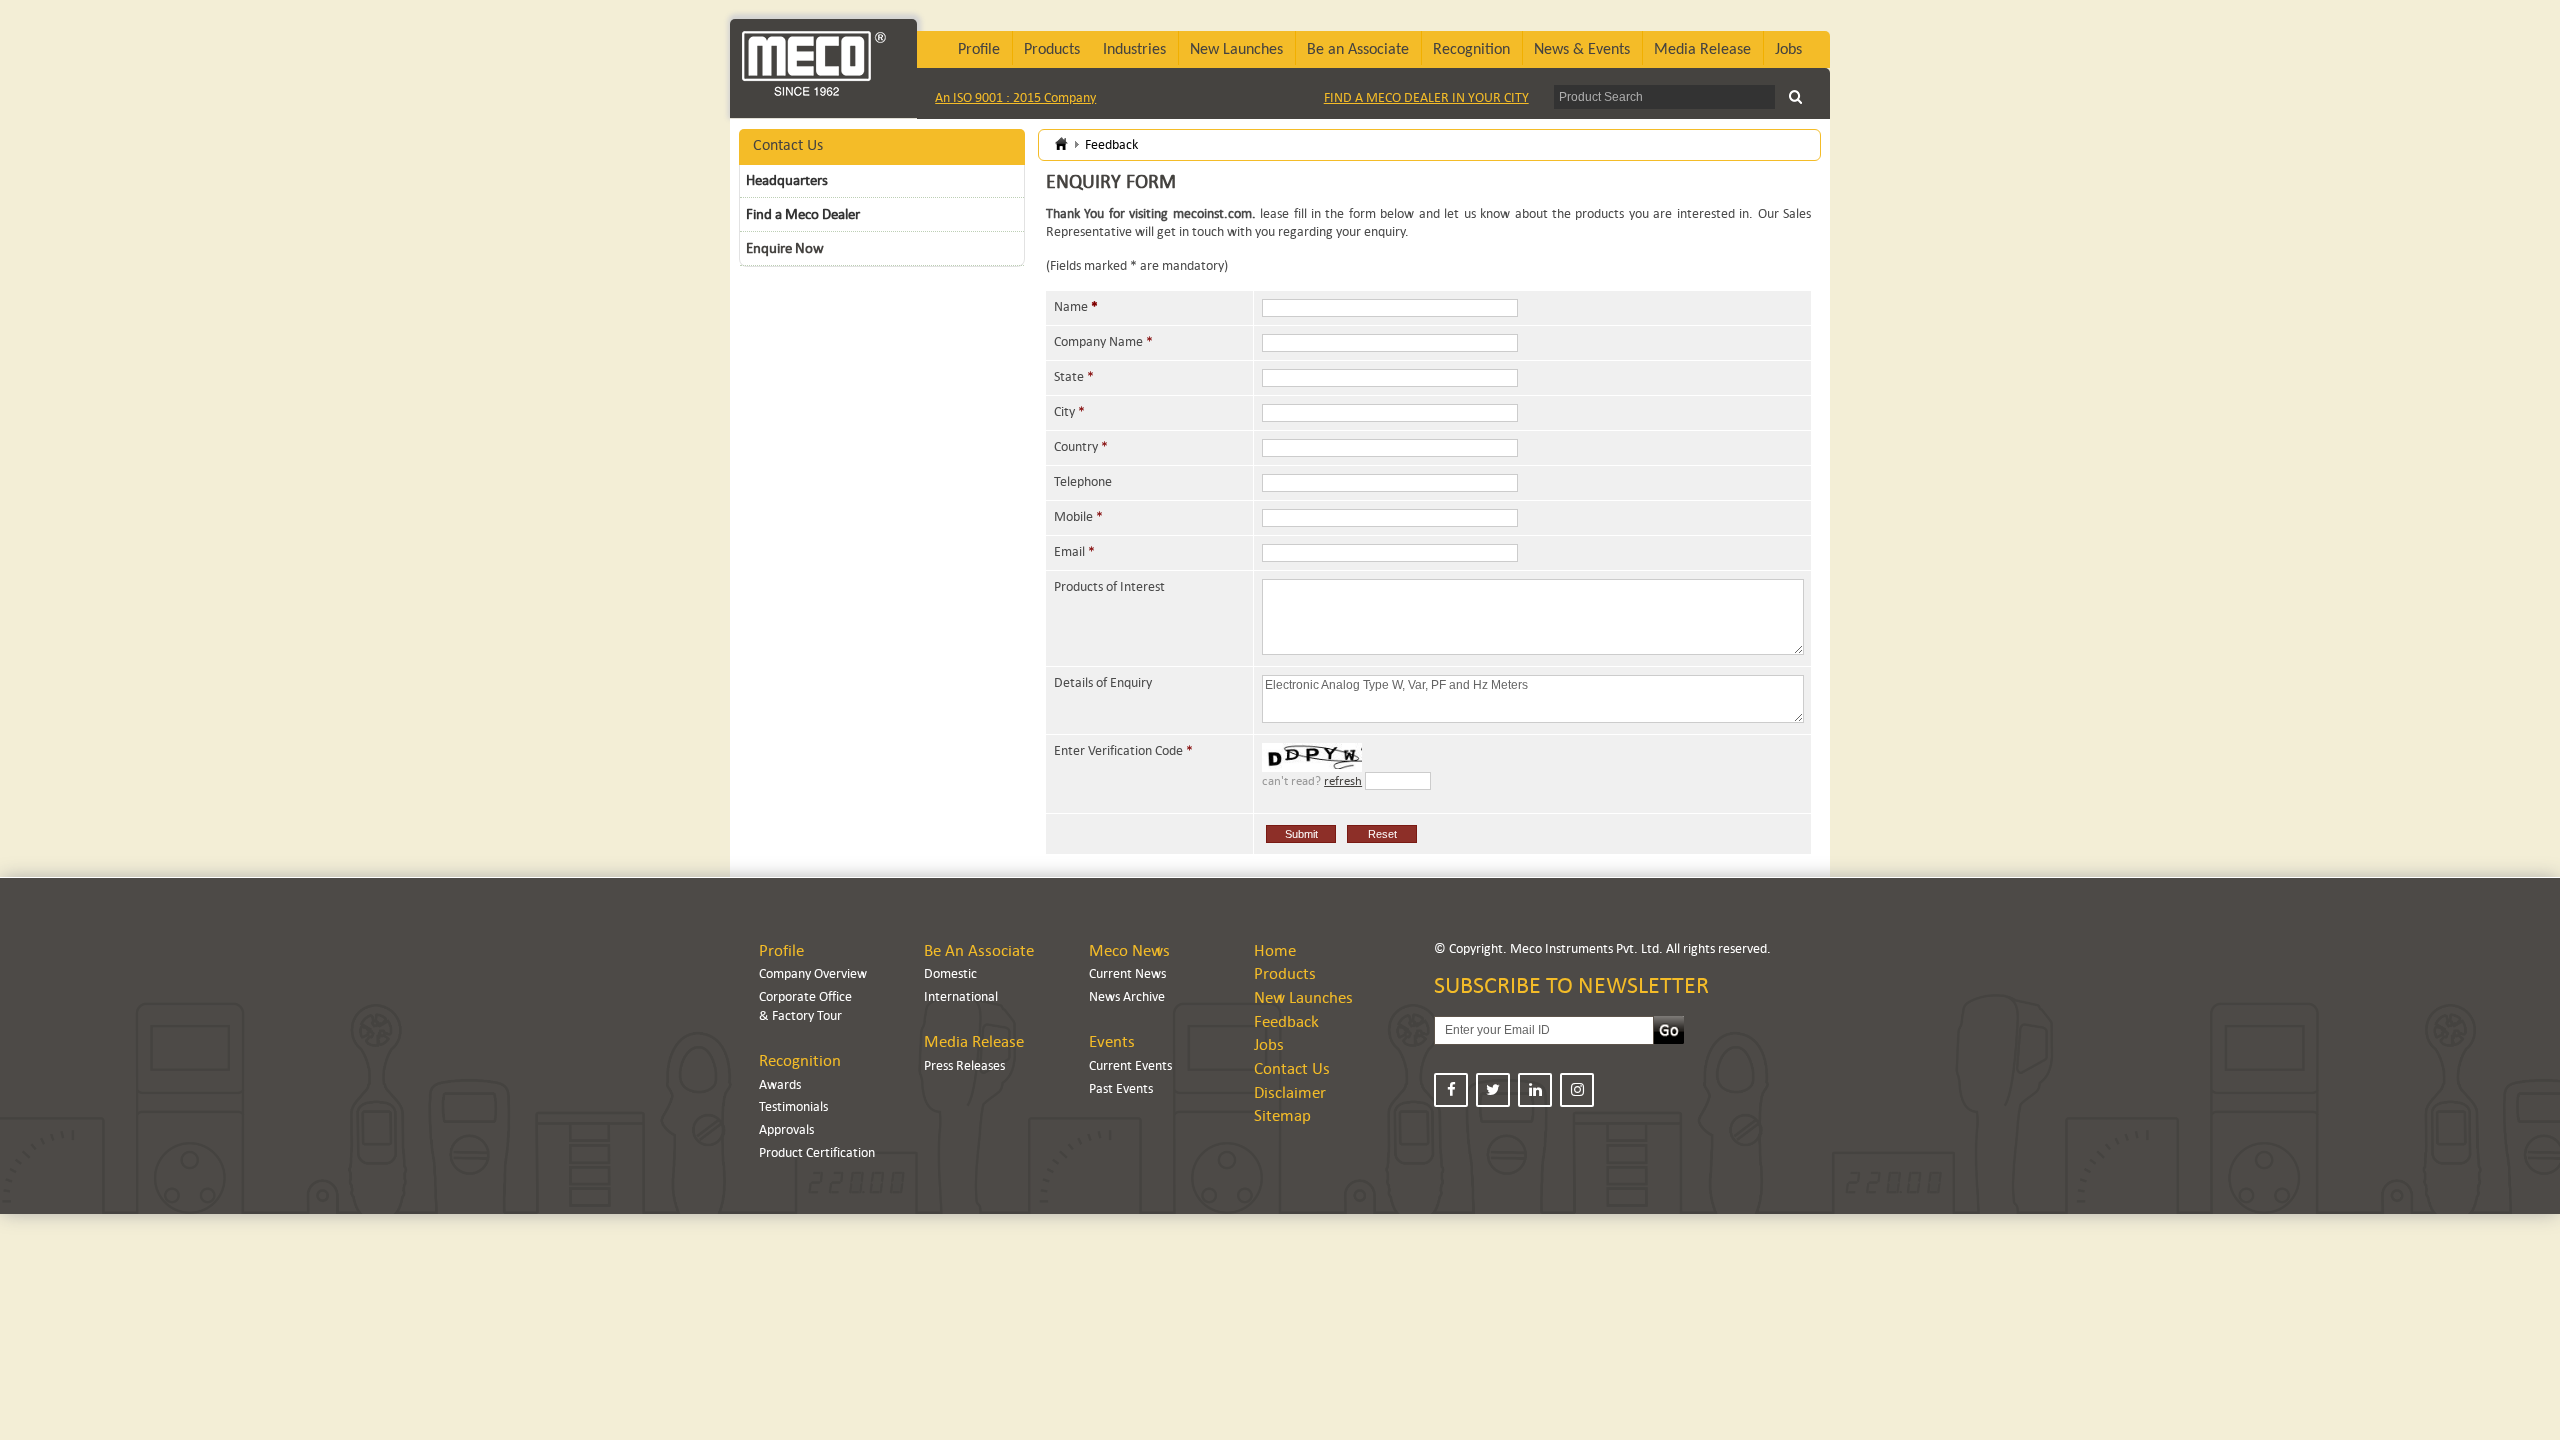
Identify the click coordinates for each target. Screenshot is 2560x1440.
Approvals (786, 1129)
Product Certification (817, 1152)
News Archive (1127, 996)
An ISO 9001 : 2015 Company (1015, 97)
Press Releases (964, 1065)
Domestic (950, 973)
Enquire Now (785, 248)
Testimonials (793, 1106)
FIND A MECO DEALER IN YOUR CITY (1426, 97)
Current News (1127, 973)
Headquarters (787, 180)
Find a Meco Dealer (803, 214)
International (961, 996)
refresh (1343, 781)
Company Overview (813, 973)
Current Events (1130, 1065)
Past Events (1121, 1088)
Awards (780, 1084)
